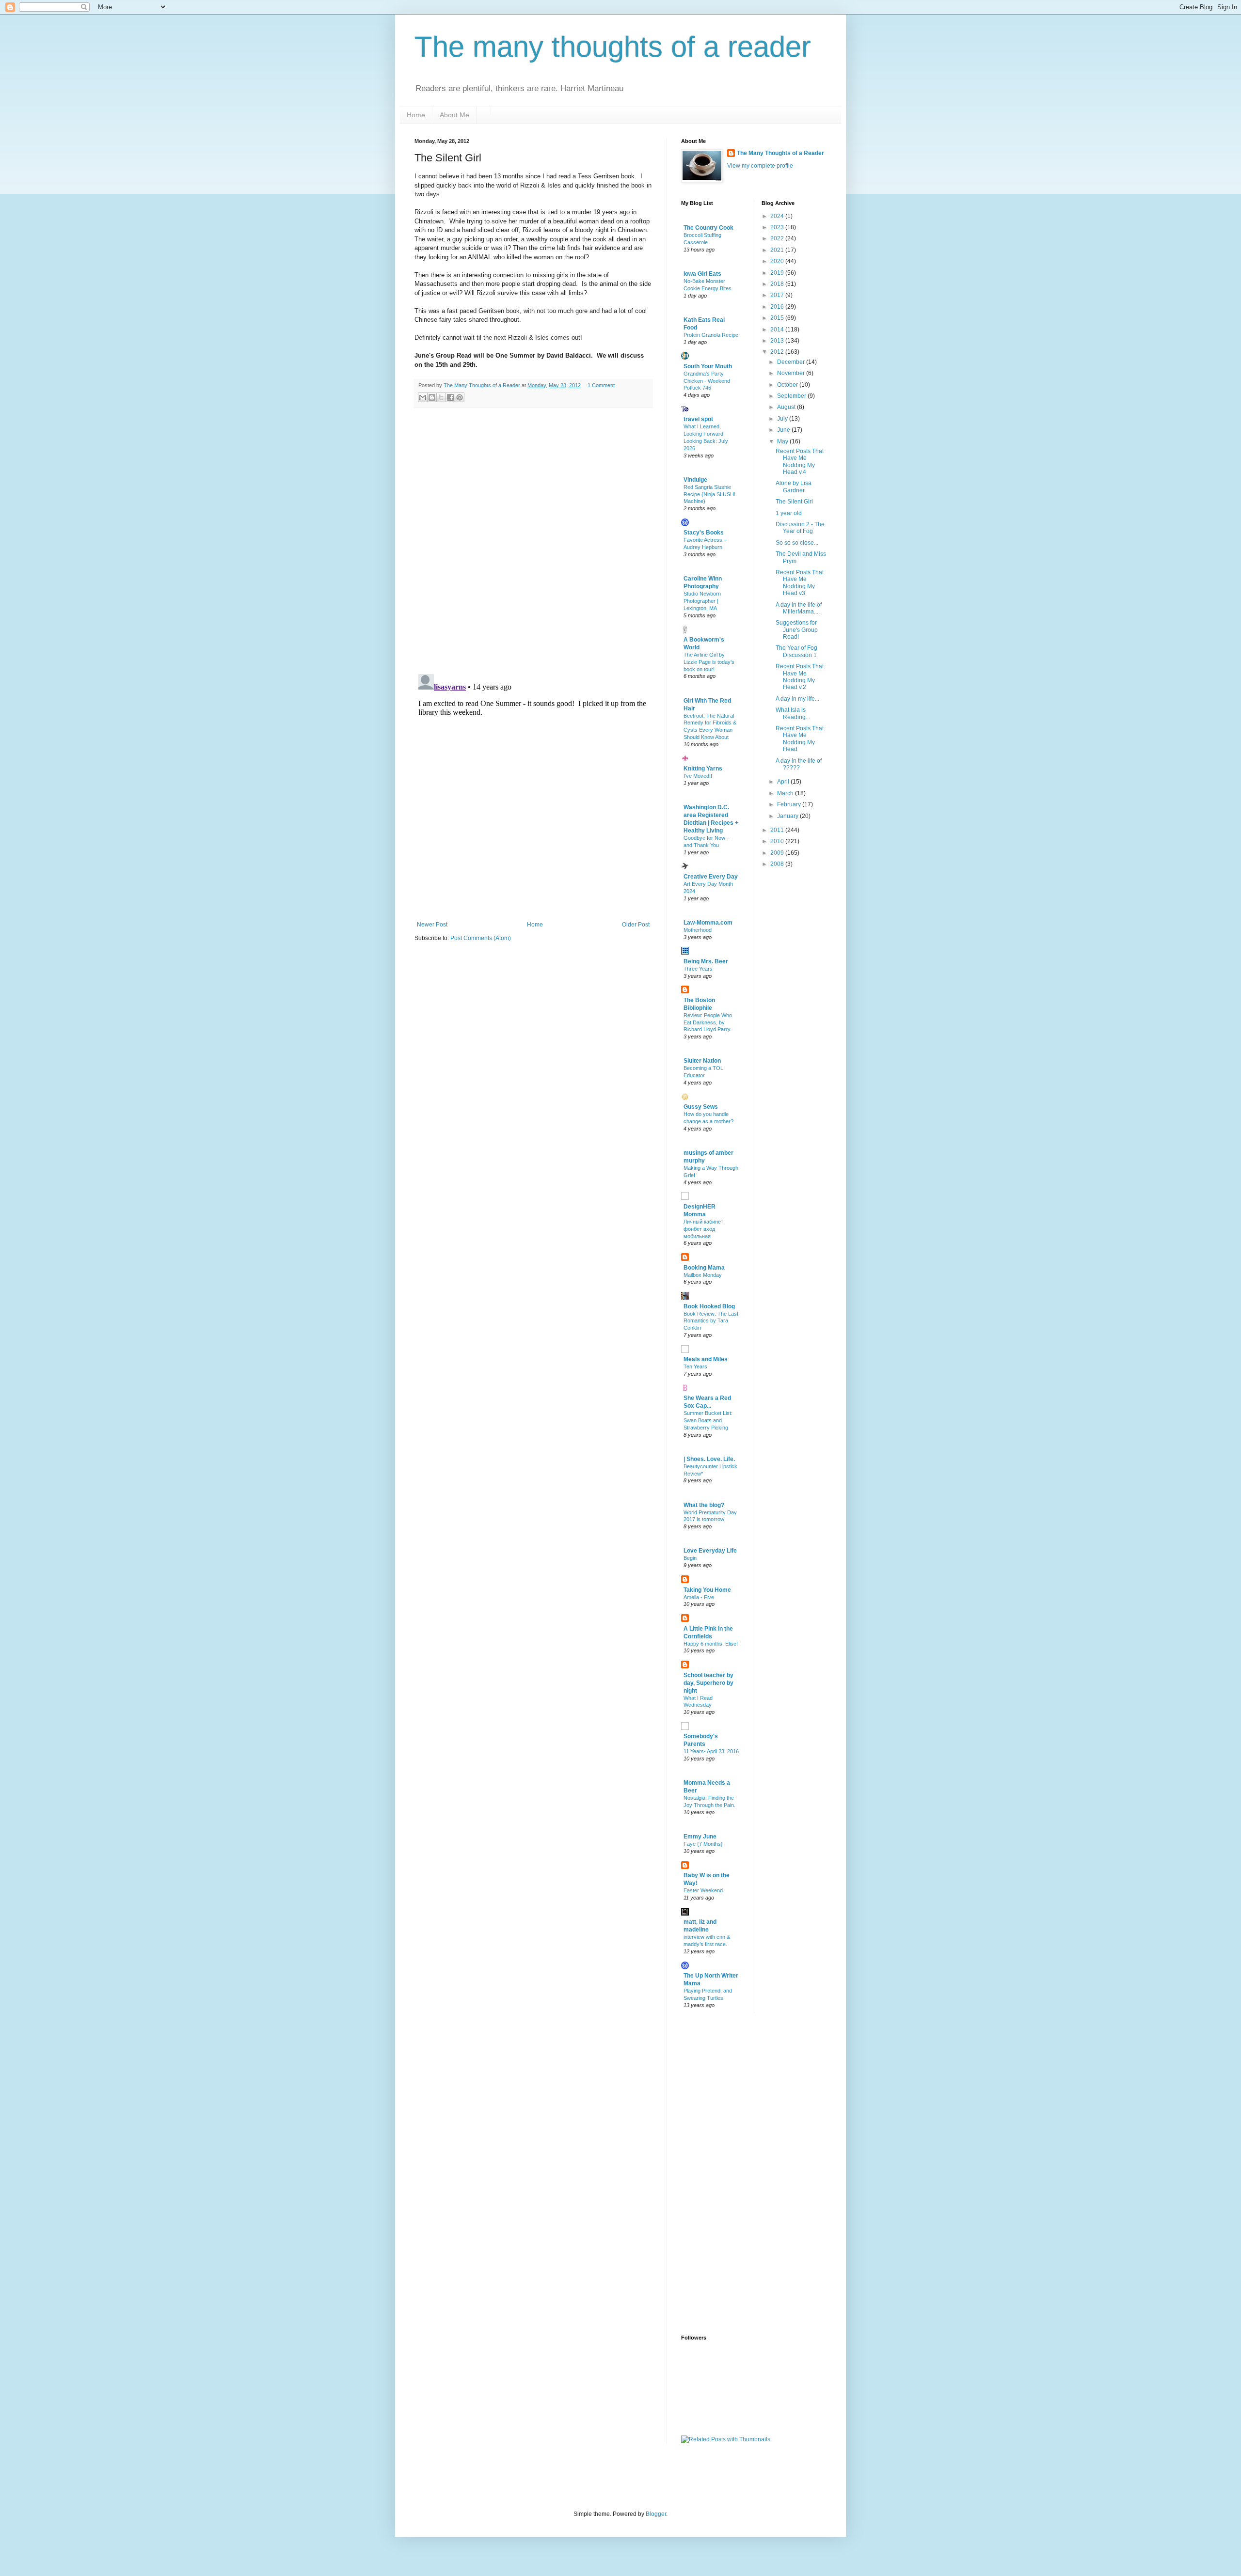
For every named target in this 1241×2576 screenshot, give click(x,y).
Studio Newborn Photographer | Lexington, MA (702, 601)
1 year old (789, 513)
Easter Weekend (703, 1890)
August (787, 407)
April (784, 782)
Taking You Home (707, 1590)
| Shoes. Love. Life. (709, 1459)
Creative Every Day (711, 877)
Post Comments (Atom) (481, 938)
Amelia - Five (699, 1597)
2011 (778, 830)
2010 (778, 841)
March (786, 793)
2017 (778, 295)
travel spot (698, 419)
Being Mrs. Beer (706, 961)
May (783, 441)
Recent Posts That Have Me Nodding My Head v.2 (800, 677)
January (788, 816)
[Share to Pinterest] (460, 397)
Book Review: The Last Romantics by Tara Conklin (711, 1321)
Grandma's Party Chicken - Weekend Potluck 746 (707, 381)
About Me (454, 115)
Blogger (656, 2514)
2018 (778, 284)
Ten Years (695, 1367)
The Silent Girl (794, 502)
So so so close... (797, 543)
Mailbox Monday (703, 1275)
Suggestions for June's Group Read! (797, 630)
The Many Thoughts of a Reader (780, 153)
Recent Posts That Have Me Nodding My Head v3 (800, 583)
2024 (778, 216)
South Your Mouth (708, 366)
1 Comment (601, 385)
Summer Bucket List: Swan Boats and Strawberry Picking (708, 1420)
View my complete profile (760, 166)
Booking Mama (704, 1268)
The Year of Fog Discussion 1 (796, 651)
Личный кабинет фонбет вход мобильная (703, 1229)
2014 (778, 330)
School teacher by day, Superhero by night (708, 1683)
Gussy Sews (701, 1107)
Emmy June (700, 1837)
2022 (778, 238)
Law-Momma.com (708, 923)
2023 (778, 227)
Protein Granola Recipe (711, 335)
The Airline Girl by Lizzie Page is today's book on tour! (709, 662)
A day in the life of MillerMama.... (799, 608)
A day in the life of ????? (799, 764)
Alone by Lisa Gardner (794, 487)
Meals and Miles (706, 1359)
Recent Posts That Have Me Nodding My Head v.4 (800, 462)
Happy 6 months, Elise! (711, 1644)
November (792, 373)
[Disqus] (533, 541)
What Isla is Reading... (793, 713)
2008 (778, 864)
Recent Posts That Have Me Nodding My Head (800, 739)
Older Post (636, 925)
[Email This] (423, 397)
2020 (778, 261)
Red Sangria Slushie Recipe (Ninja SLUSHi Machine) (709, 494)
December (792, 362)
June (784, 430)
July (783, 419)
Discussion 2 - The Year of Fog (800, 528)
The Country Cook (708, 228)
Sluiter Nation (702, 1061)
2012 (778, 352)
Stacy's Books (704, 533)
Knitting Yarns (703, 769)
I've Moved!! (698, 776)
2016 (778, 307)
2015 (778, 318)
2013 (778, 341)
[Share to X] (441, 397)
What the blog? (704, 1505)
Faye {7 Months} (703, 1844)
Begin (690, 1558)
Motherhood (698, 930)
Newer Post (432, 925)
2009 (778, 853)
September (792, 396)
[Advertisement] (720, 2173)
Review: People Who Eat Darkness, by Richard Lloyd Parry (708, 1022)
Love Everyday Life (710, 1551)
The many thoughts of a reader (613, 47)
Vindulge (695, 480)
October (788, 385)
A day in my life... (797, 699)
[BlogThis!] (432, 397)
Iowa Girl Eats (702, 274)
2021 (778, 250)
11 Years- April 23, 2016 (711, 1751)
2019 (778, 273)
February (790, 804)
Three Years (698, 969)
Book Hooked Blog (709, 1306)
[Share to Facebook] (450, 397)
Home (416, 115)
